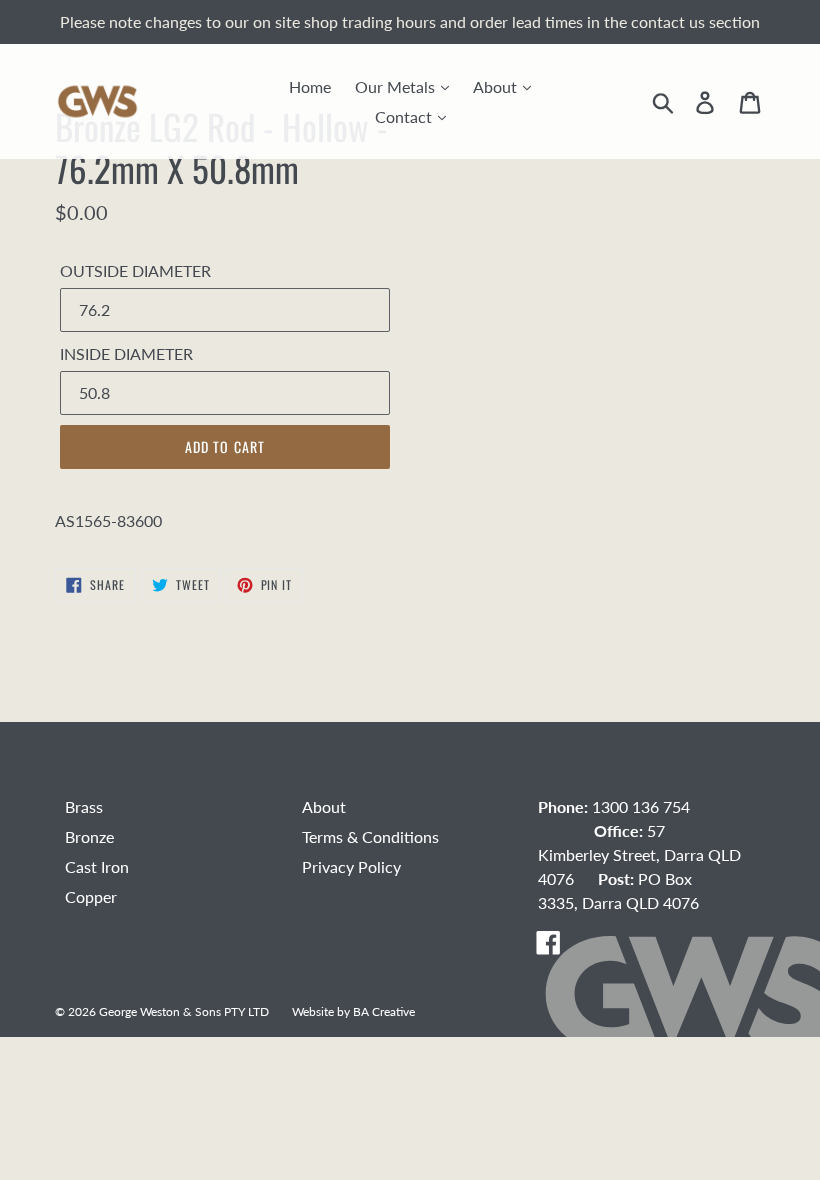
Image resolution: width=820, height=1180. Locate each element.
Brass (84, 806)
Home (310, 86)
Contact (405, 116)
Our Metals (397, 86)
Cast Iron (97, 866)
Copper (91, 896)
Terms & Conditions (370, 836)
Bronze (89, 836)
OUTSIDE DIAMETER (135, 270)
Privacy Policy (351, 866)
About (497, 86)
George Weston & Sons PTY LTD (184, 1011)
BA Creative (384, 1011)
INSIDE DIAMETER (126, 353)
